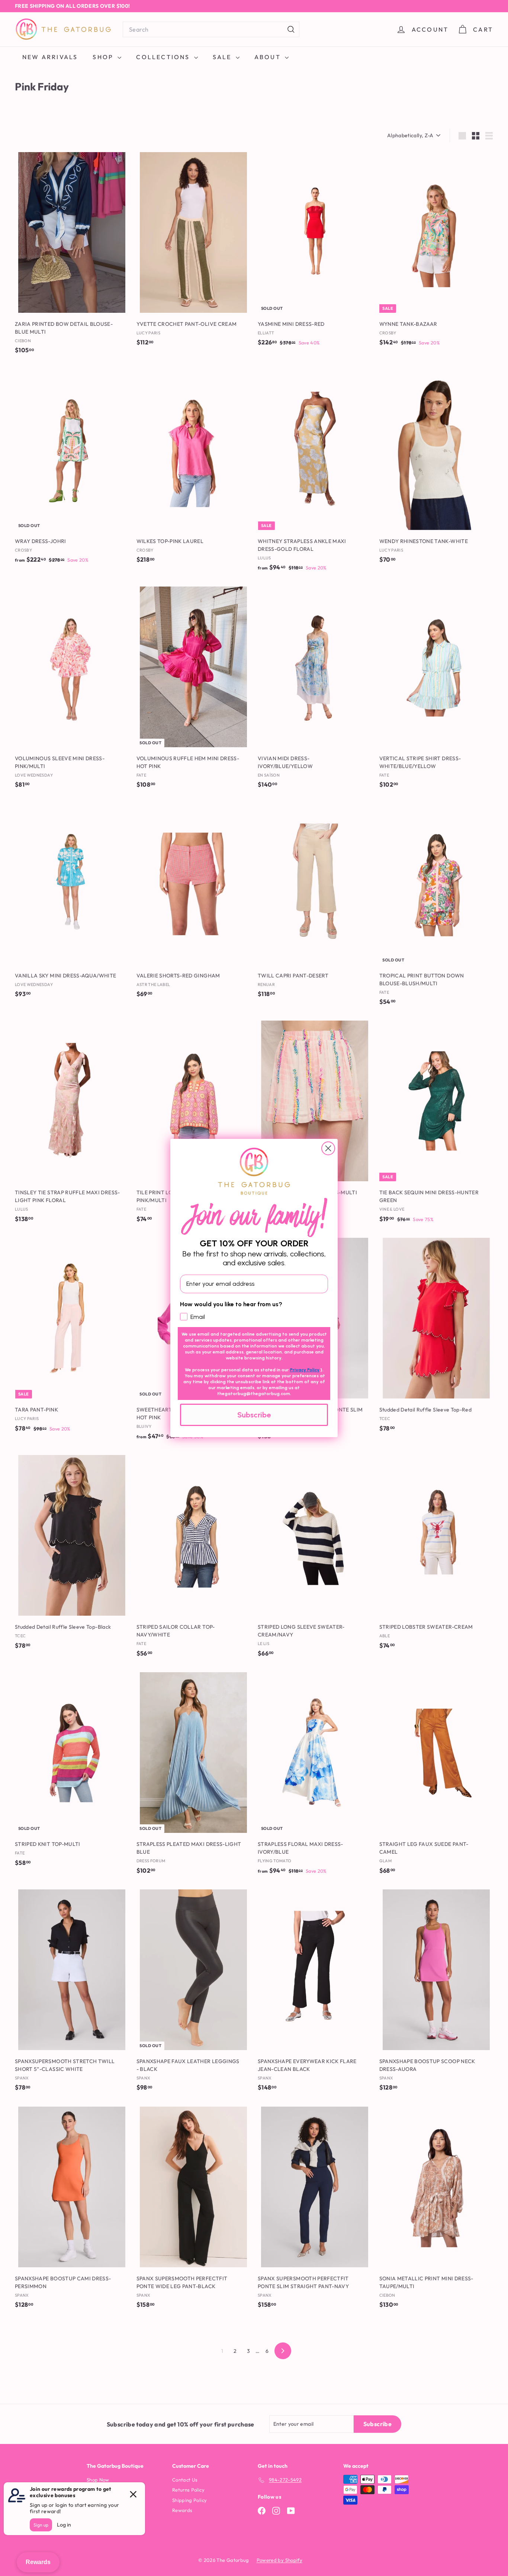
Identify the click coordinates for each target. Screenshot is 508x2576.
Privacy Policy (305, 1370)
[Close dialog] (328, 1148)
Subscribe (254, 1415)
